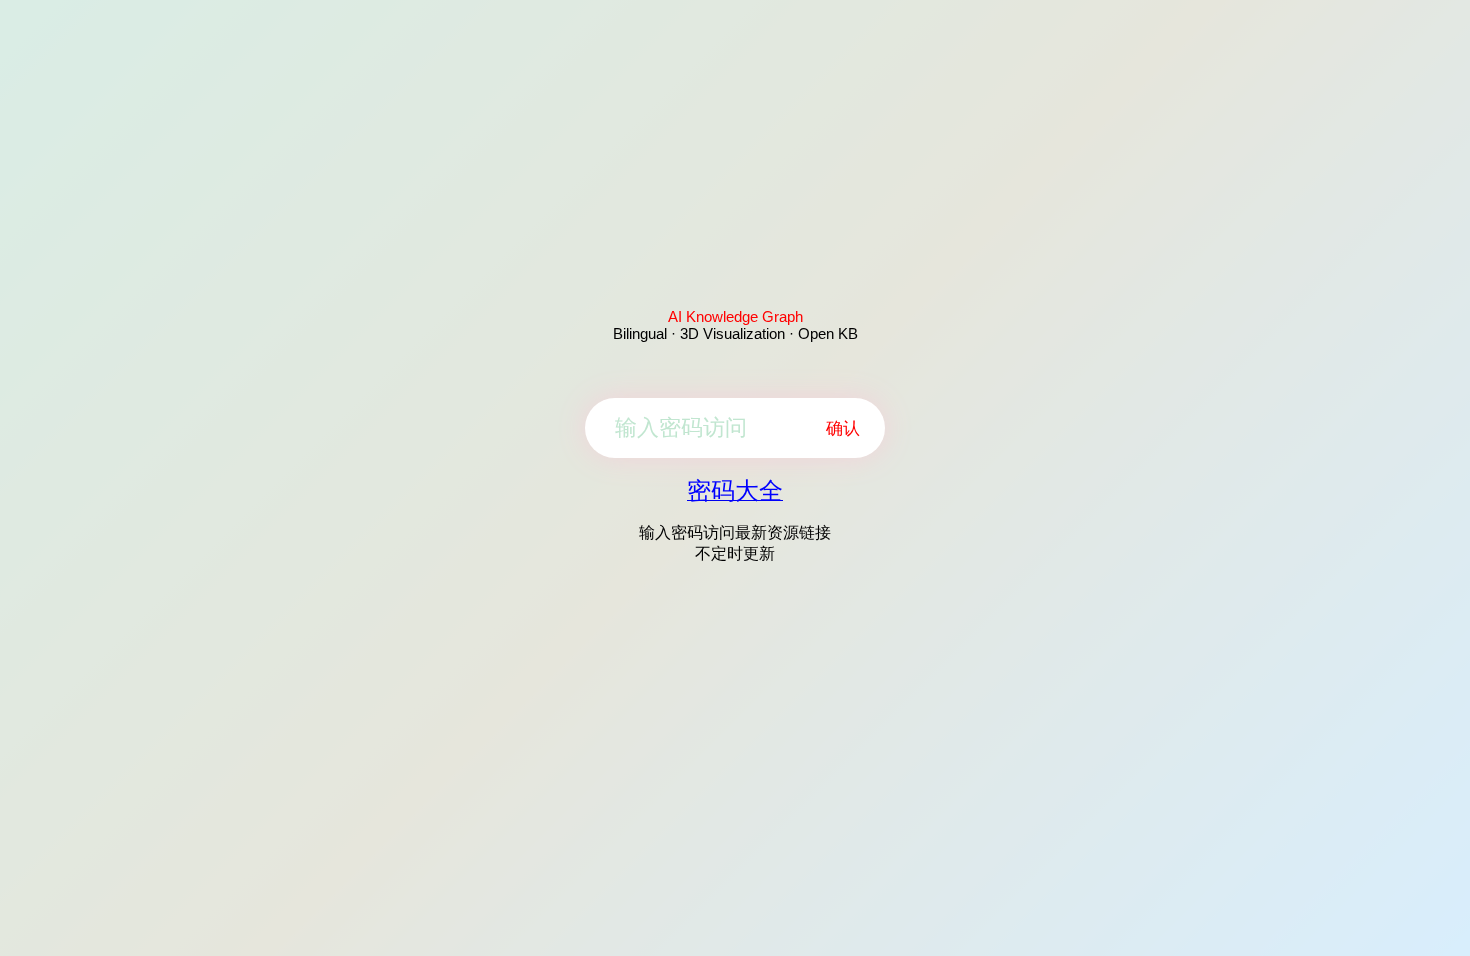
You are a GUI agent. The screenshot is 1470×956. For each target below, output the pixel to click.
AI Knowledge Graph (735, 316)
